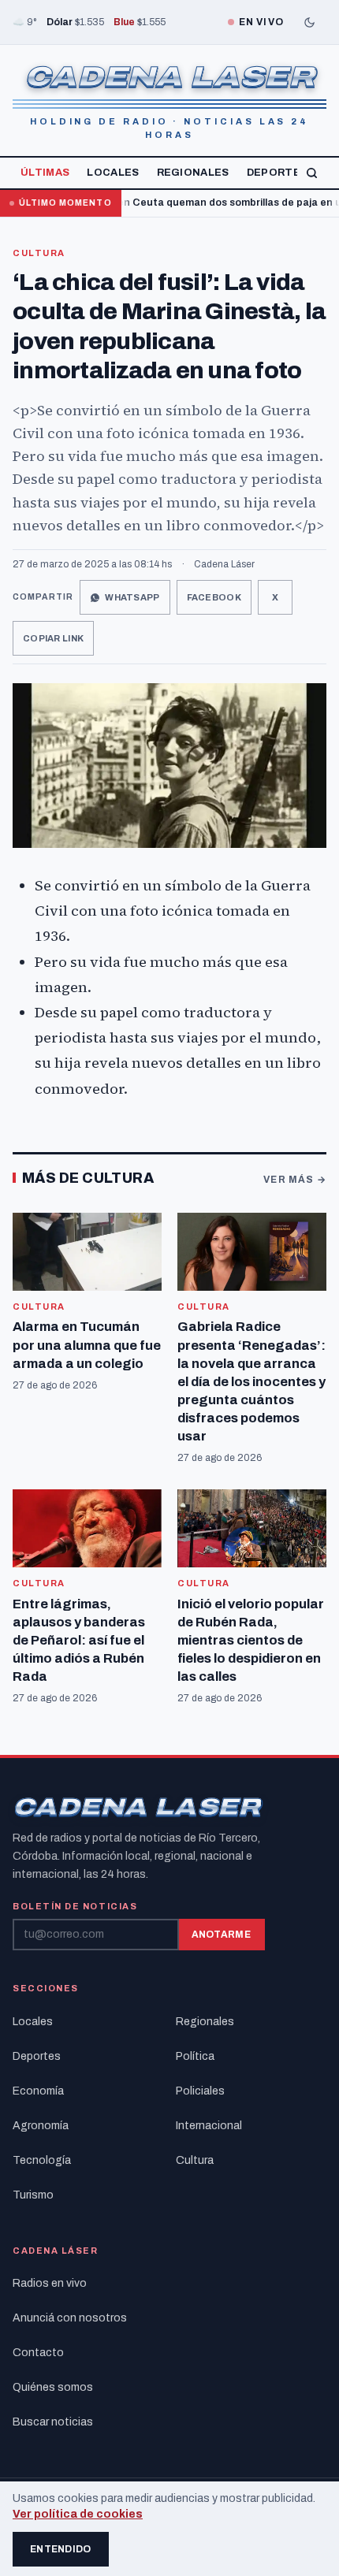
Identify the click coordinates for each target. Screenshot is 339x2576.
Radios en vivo (50, 2283)
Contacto (38, 2353)
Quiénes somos (53, 2387)
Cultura (39, 253)
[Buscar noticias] (312, 173)
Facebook (214, 597)
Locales (113, 173)
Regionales (193, 173)
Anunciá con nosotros (70, 2318)
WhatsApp (132, 597)
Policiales (200, 2091)
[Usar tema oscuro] (309, 22)
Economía (38, 2091)
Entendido (61, 2549)
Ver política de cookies (78, 2514)
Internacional (209, 2126)
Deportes (278, 173)
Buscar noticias (53, 2422)
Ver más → (295, 1180)
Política (195, 2056)
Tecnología (42, 2160)
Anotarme (221, 1935)
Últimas (45, 173)
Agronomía (41, 2126)
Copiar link (53, 638)
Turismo (33, 2195)
